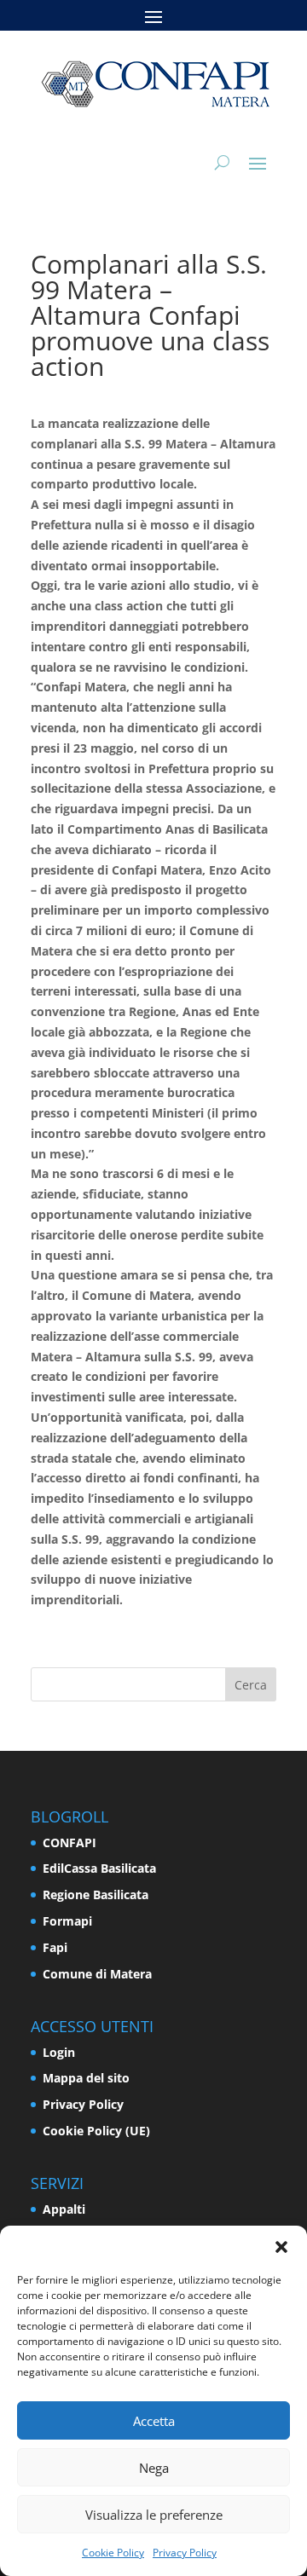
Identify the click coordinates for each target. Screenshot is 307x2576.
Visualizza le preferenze (154, 2515)
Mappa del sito (86, 2078)
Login (59, 2052)
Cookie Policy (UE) (96, 2131)
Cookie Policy (113, 2553)
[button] (281, 2247)
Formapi (67, 1921)
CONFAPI (70, 1842)
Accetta (154, 2421)
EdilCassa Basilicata (99, 1868)
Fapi (55, 1947)
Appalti (64, 2209)
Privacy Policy (185, 2553)
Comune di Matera (97, 1974)
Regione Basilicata (96, 1894)
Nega (154, 2468)
